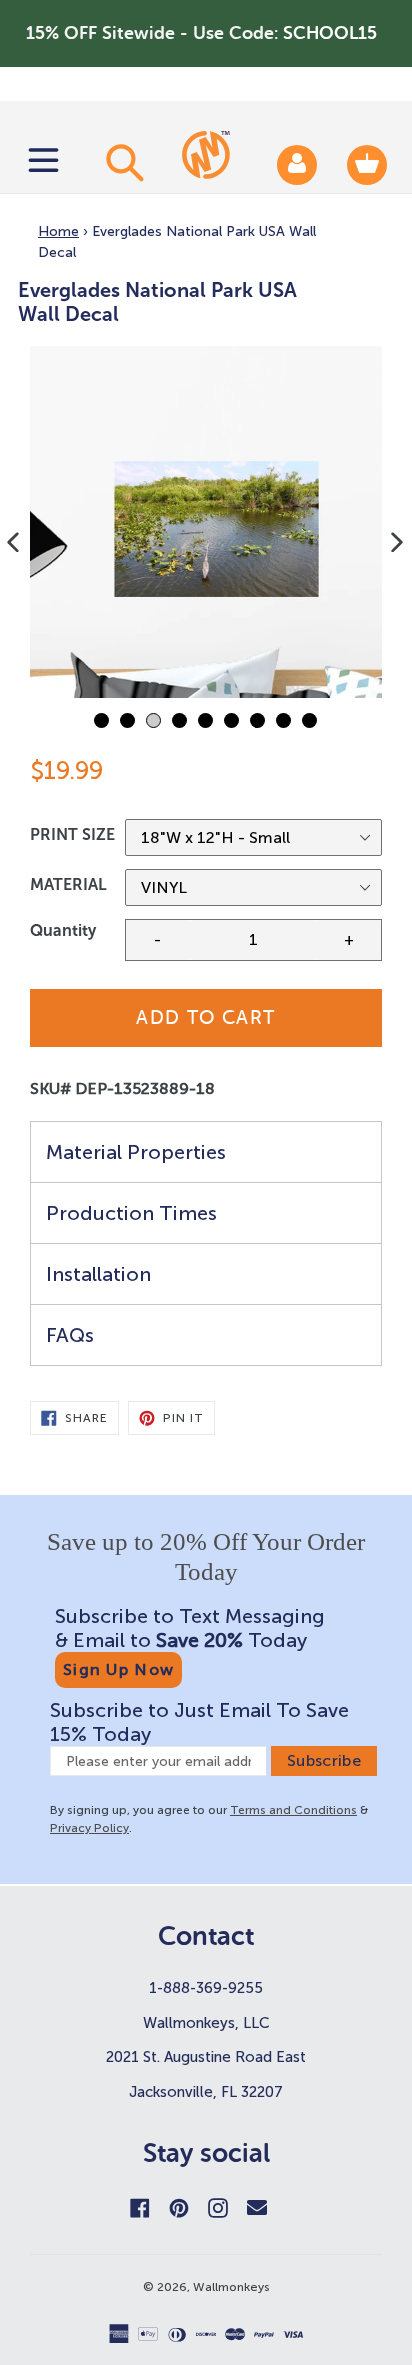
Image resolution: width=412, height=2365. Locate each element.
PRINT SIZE (72, 834)
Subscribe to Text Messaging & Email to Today (190, 1628)
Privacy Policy (89, 1828)
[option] (206, 522)
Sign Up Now (118, 1669)
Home (58, 231)
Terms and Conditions (293, 1810)
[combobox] (122, 162)
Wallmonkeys (231, 2287)
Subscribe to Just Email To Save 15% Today (199, 1722)
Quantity (63, 930)
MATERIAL (68, 884)
